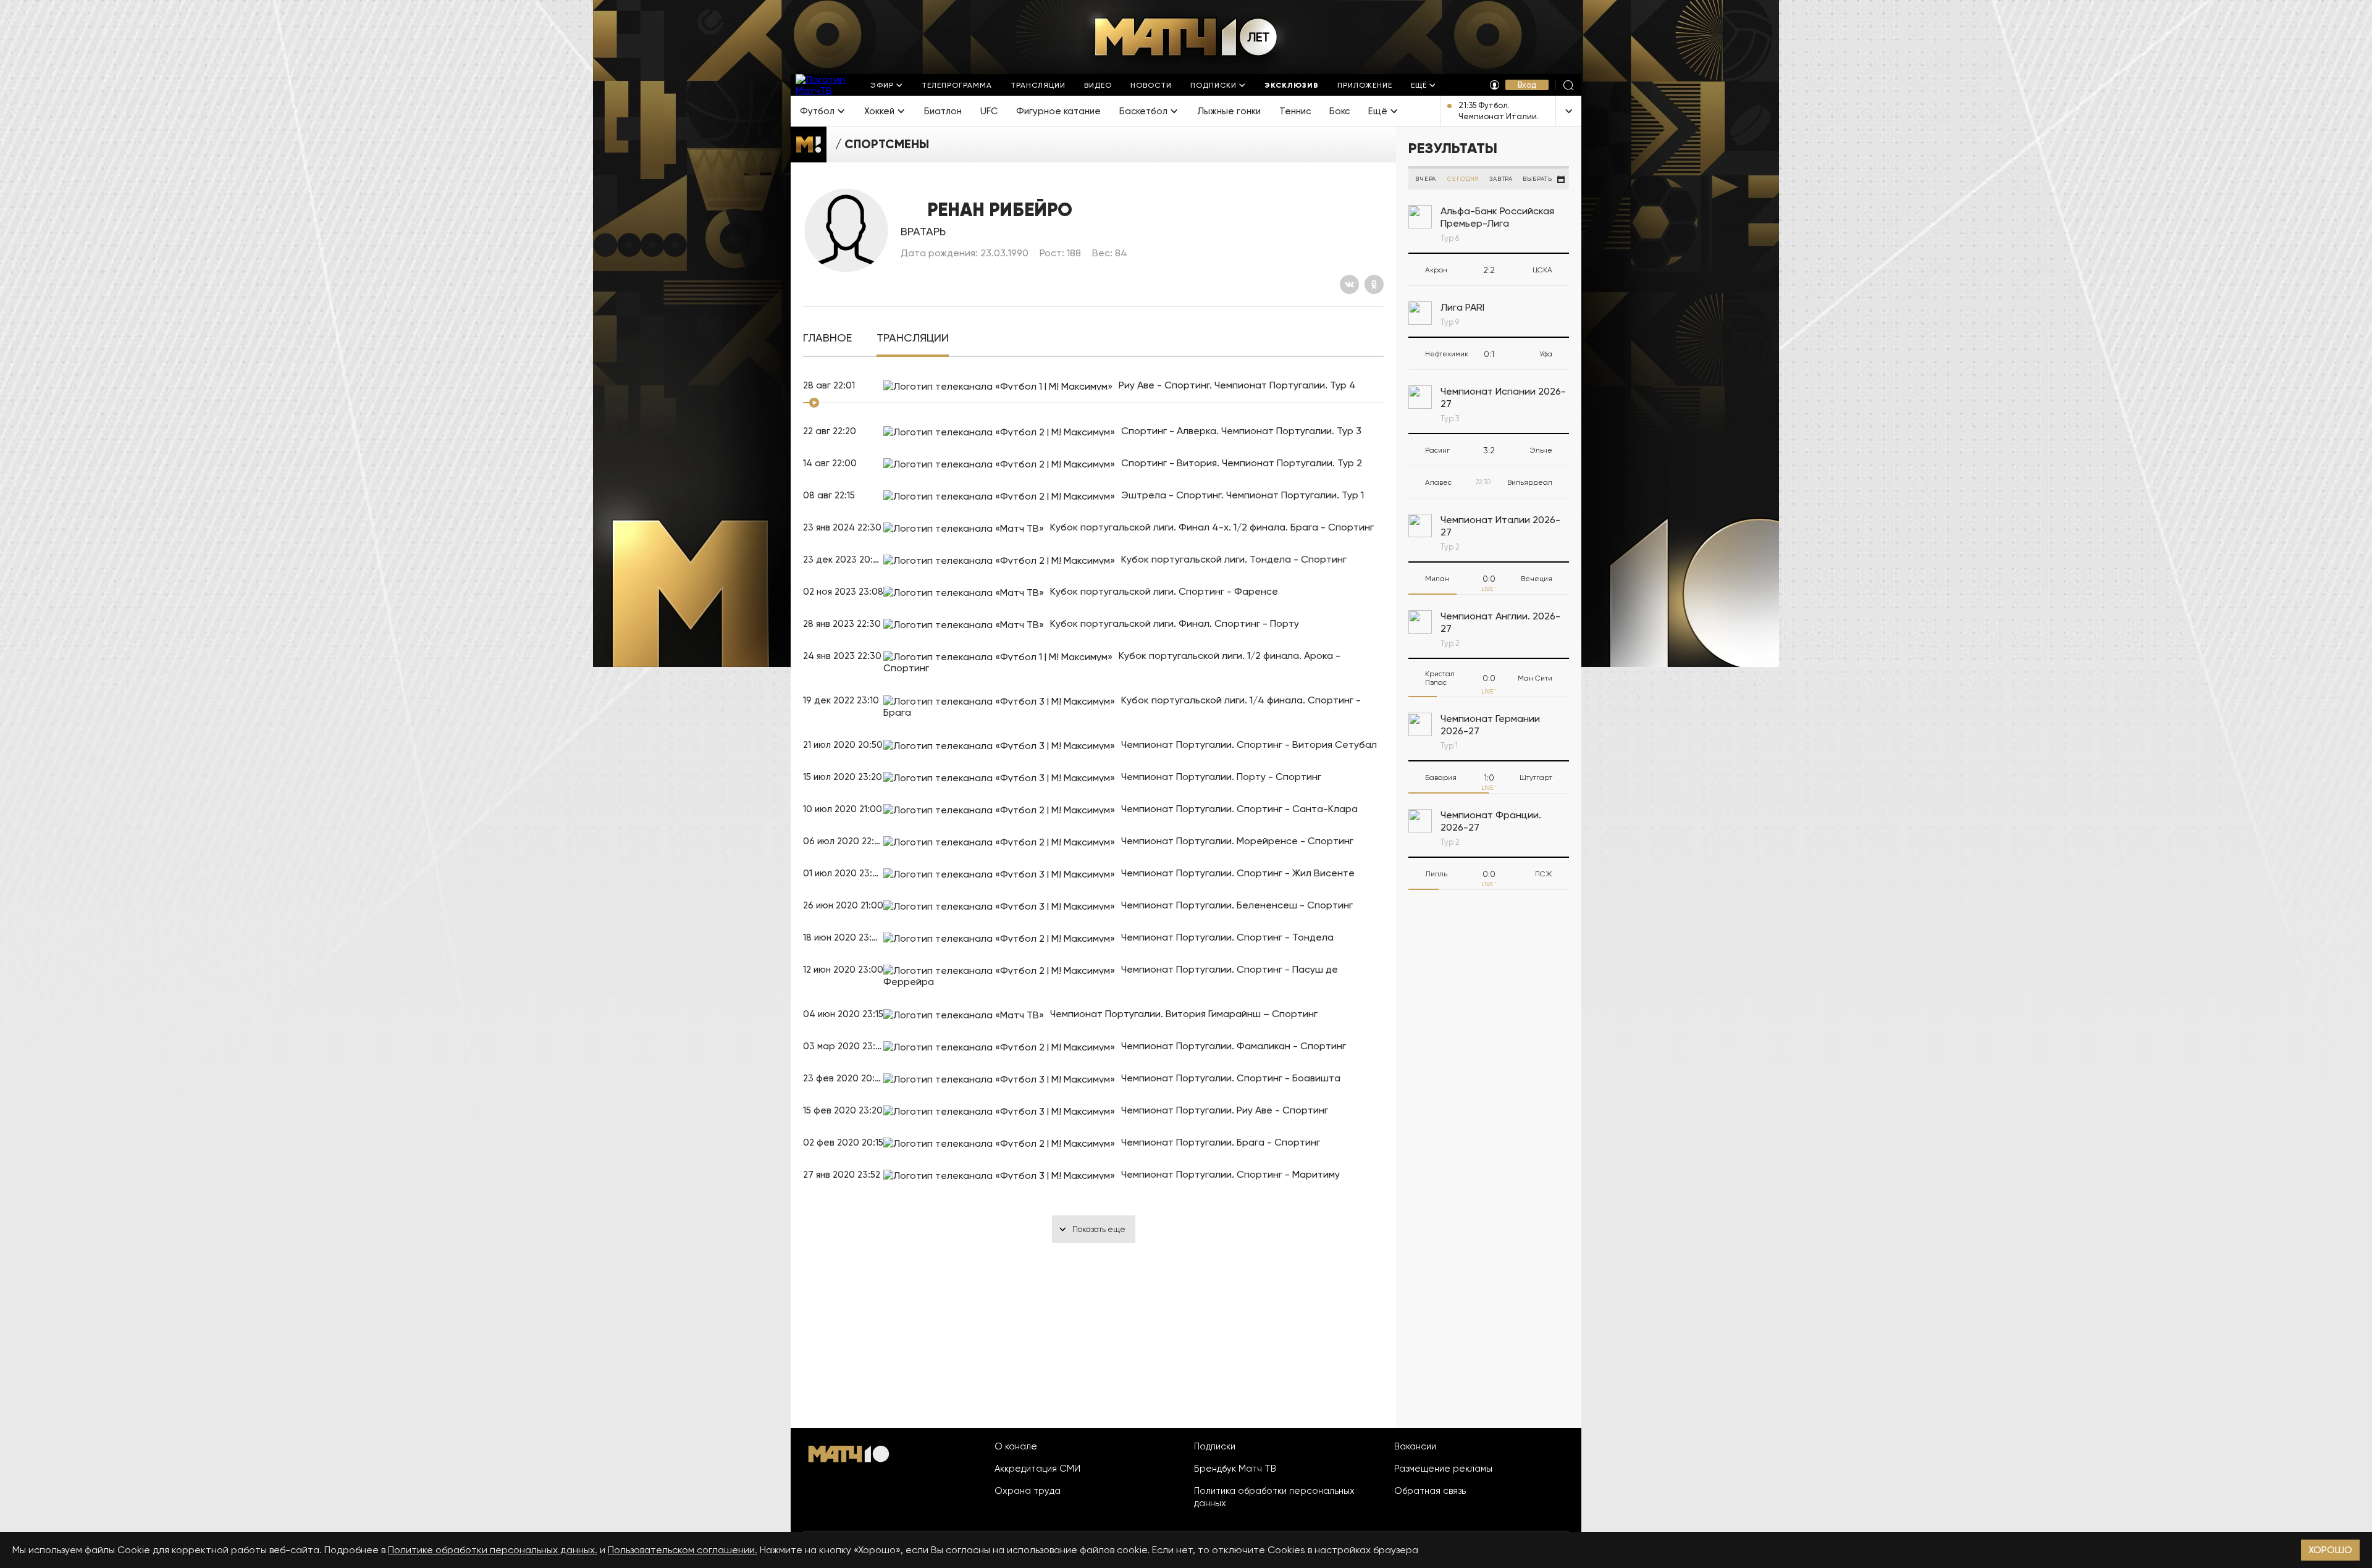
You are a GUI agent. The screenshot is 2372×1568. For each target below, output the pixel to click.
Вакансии (1415, 1446)
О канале (1016, 1446)
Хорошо (2330, 1550)
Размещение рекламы (1443, 1469)
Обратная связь (1430, 1491)
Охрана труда (1028, 1491)
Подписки (1215, 1446)
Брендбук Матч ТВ (1235, 1469)
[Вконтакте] (1349, 284)
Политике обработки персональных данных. (493, 1550)
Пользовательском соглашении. (683, 1550)
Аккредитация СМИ (1037, 1469)
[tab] (827, 338)
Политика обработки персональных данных (1274, 1497)
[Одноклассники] (1374, 284)
